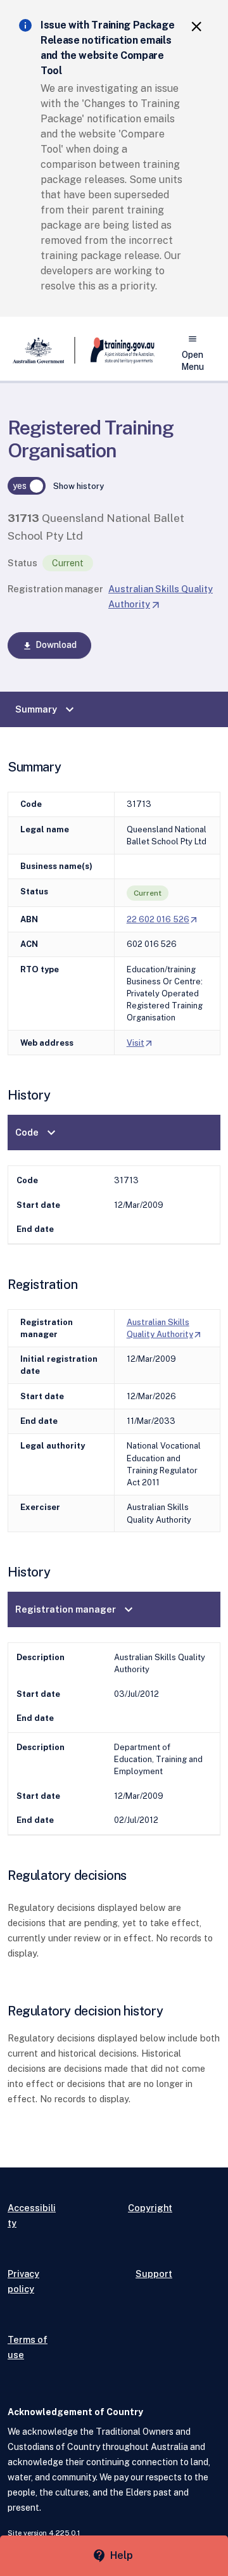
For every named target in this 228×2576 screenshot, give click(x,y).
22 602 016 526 (163, 919)
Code (37, 1133)
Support (154, 2274)
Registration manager (55, 589)
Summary (46, 709)
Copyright (150, 2208)
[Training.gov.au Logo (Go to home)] (115, 350)
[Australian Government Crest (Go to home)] (41, 350)
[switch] (27, 486)
